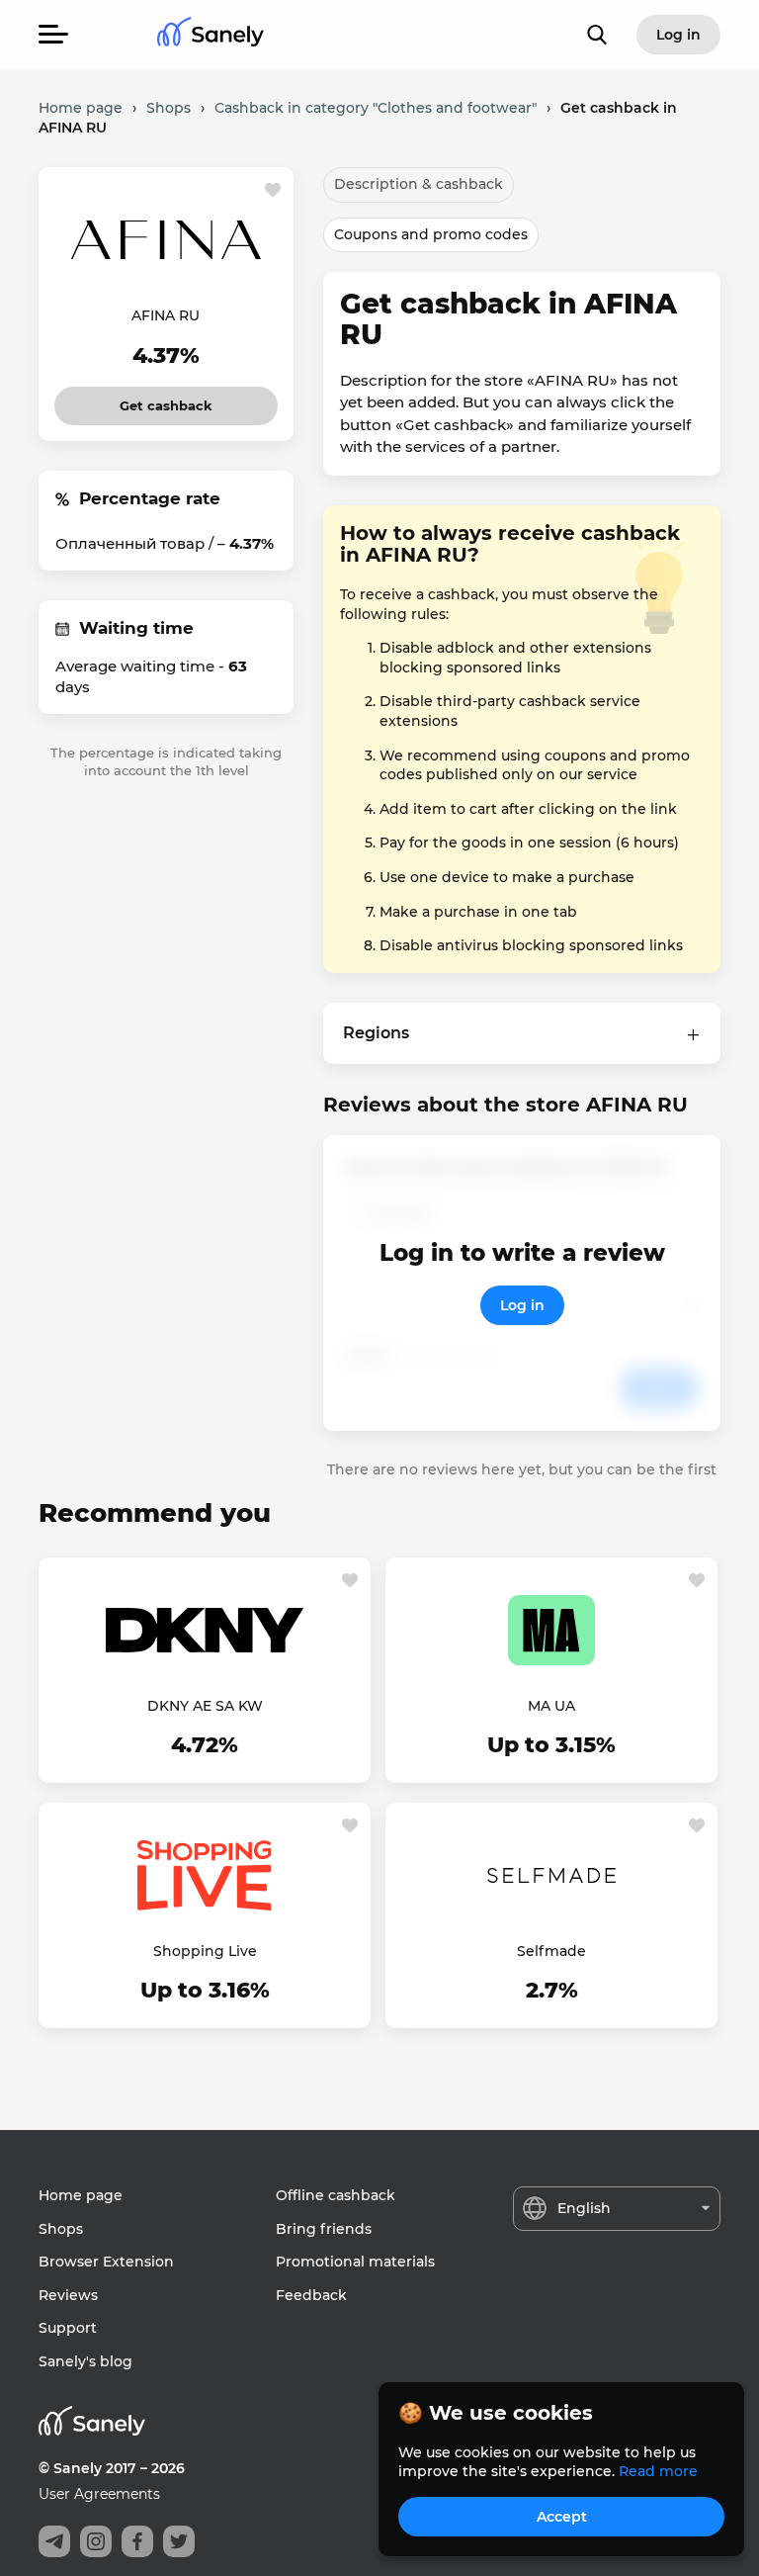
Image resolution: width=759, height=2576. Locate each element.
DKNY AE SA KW (205, 1706)
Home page (81, 2195)
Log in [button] (678, 35)
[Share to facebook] (137, 2541)
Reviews (68, 2295)
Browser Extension (106, 2262)
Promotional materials (355, 2262)
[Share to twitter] (179, 2541)
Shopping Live (205, 1951)
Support (68, 2328)
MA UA (551, 1706)
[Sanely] (211, 35)
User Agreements (99, 2494)
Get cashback (167, 400)
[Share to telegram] (54, 2541)
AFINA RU (166, 315)
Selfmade (551, 1951)
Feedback (311, 2295)
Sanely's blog (85, 2361)
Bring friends (324, 2229)
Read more (658, 2471)
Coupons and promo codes (431, 234)
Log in (522, 1305)
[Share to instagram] (96, 2541)
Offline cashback (336, 2195)
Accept (562, 2517)
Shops (61, 2229)
